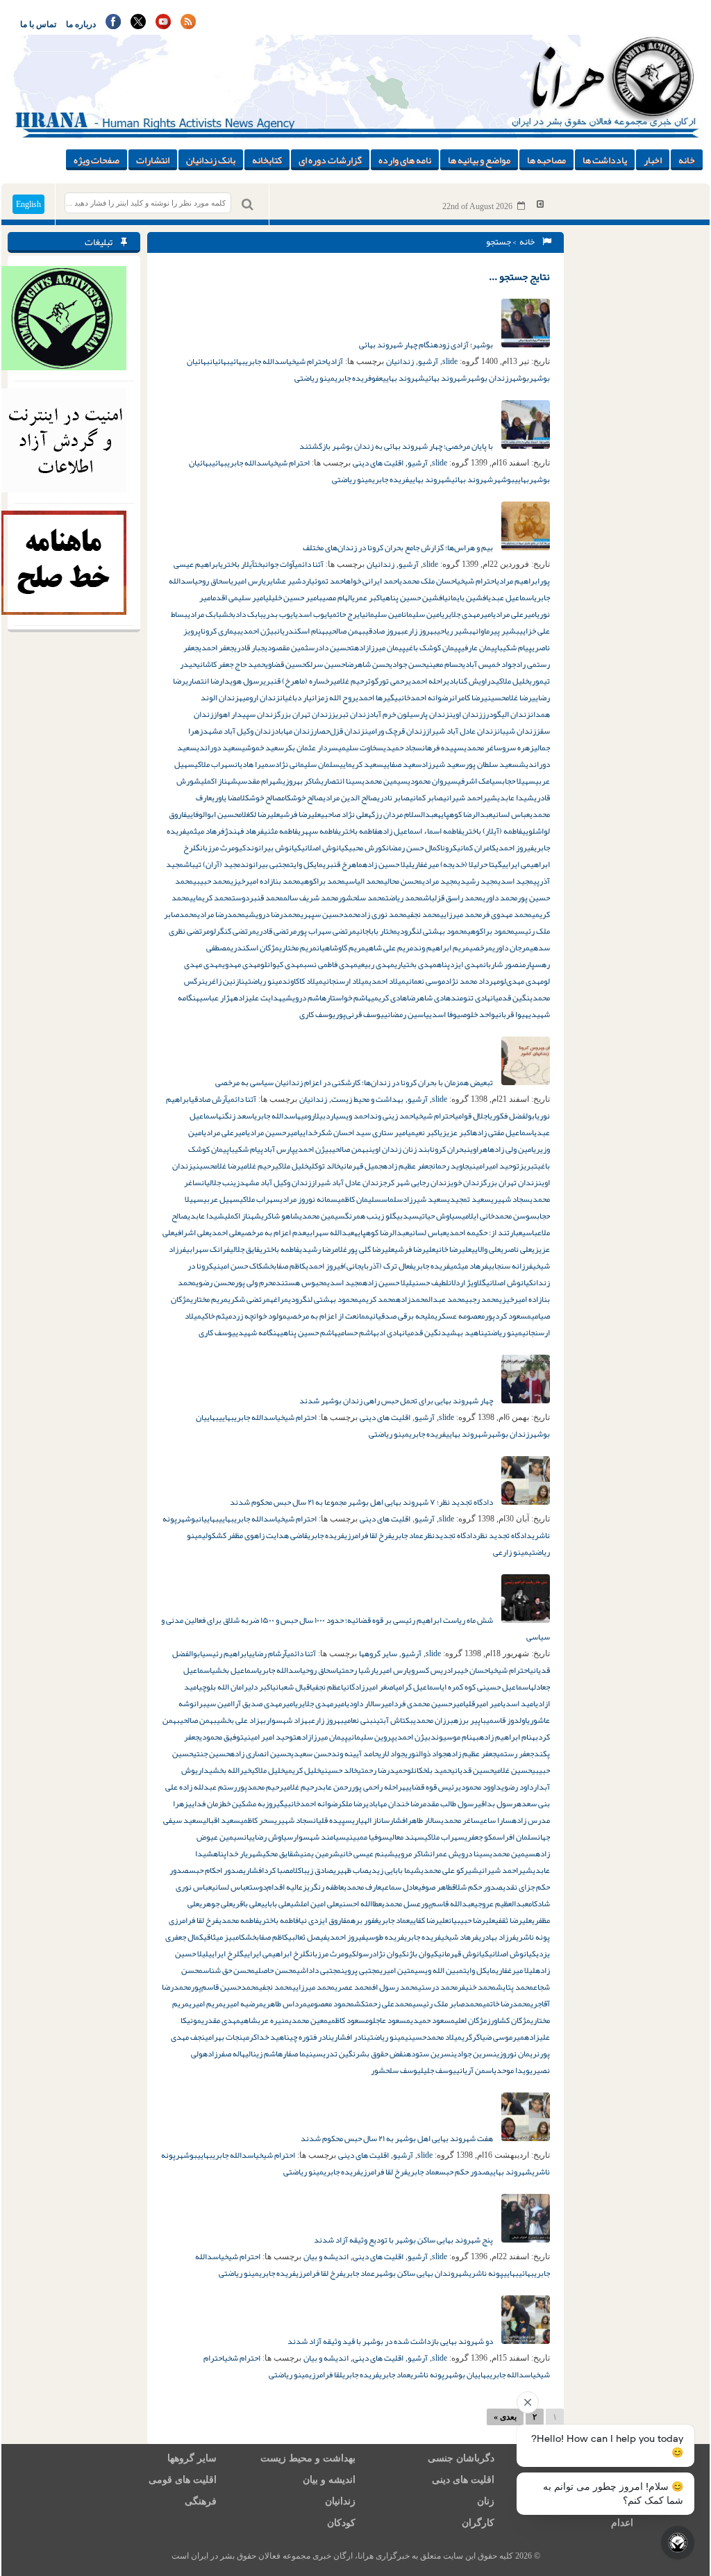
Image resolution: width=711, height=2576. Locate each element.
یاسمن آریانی (476, 2070)
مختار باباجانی (377, 931)
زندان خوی (467, 1182)
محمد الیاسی (365, 881)
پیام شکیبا (515, 647)
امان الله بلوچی (221, 1687)
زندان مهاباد (294, 731)
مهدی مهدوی (241, 964)
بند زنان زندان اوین (399, 1149)
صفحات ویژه (97, 160)
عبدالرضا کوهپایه (465, 814)
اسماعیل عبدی (511, 597)
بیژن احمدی (259, 631)
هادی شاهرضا (429, 998)
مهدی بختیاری (416, 964)
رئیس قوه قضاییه (430, 1787)
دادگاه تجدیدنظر (450, 1535)
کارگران (478, 2523)
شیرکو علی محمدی (450, 1870)
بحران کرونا (448, 1149)
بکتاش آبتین (393, 1720)
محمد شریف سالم (311, 898)
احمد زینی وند (392, 1116)
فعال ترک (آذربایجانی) (378, 1266)
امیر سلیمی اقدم (239, 597)
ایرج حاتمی (345, 614)
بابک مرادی (204, 614)
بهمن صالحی (347, 631)
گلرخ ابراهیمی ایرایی (277, 1954)
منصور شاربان (504, 964)
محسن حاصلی (276, 1970)
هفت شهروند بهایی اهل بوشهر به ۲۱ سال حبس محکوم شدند (398, 2138)
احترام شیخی (308, 361)
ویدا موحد (513, 2070)
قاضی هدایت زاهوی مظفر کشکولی (255, 1535)
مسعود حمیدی (433, 2020)
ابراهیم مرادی (518, 581)
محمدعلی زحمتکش (383, 2004)
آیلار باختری (237, 564)
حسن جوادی (408, 664)
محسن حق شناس (229, 1970)
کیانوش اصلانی (325, 848)
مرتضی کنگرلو (233, 931)
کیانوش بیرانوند (274, 848)
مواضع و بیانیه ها (479, 160)
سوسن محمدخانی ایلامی (499, 1216)
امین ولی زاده (511, 1149)
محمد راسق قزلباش (453, 898)
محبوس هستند (301, 1282)
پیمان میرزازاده (380, 647)
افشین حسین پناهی (413, 597)
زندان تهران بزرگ (304, 714)
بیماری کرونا (220, 631)
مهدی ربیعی (376, 964)
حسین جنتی (211, 1753)
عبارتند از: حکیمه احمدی (484, 1232)
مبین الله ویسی (439, 1970)
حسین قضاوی (286, 664)
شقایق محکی (281, 1853)
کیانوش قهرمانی (463, 1954)
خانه (687, 160)
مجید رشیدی (478, 881)
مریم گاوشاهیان (341, 948)
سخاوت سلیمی (361, 748)
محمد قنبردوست (258, 898)
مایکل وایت (307, 864)
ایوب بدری (279, 614)
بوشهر (519, 378)
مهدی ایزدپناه (460, 964)
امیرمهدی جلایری (467, 614)
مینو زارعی (511, 1552)
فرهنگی (201, 2501)
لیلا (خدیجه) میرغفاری (445, 864)
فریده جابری (353, 378)
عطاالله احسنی (360, 1904)
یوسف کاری (317, 1014)
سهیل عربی (221, 1199)
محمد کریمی (377, 1299)
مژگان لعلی (471, 2020)
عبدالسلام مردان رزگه (403, 814)
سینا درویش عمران (460, 1853)
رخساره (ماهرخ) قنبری (298, 681)
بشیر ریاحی (454, 631)
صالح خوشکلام (259, 798)
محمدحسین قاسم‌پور (225, 1987)
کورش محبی (367, 848)
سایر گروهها (378, 1653)
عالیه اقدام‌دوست (276, 1887)
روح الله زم (338, 697)
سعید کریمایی (361, 764)
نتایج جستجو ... (519, 276)
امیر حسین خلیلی (292, 597)
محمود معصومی (331, 2004)
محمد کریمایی (211, 898)
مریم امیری (206, 2004)
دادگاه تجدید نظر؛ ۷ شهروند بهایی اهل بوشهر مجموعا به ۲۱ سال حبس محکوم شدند (362, 1502)
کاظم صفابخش (284, 1266)
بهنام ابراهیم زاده (509, 1737)
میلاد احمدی (387, 981)
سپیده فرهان (443, 748)
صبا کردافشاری (266, 1870)
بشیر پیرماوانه (496, 631)
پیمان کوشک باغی (433, 647)
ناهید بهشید (462, 1332)
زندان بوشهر (487, 378)
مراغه (279, 1299)
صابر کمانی (426, 798)
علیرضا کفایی (429, 1920)
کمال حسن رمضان (413, 848)
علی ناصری (516, 1249)
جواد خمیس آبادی (489, 664)
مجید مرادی (440, 881)
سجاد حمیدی (403, 748)
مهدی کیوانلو (282, 964)
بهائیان (220, 361)
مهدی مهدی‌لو (522, 981)
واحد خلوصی (476, 1014)
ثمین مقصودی (286, 647)
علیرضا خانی (453, 1249)
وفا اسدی (443, 1014)
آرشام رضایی (268, 1653)
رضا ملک (354, 1803)
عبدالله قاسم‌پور (447, 1904)
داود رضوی (517, 1787)
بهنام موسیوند (455, 1737)
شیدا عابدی (516, 798)
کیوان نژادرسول (381, 1954)
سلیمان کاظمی (359, 1199)
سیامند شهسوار (319, 1837)
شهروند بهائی (446, 378)
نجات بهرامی (224, 2037)
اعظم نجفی (327, 1687)
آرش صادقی (209, 1099)
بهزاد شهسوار (288, 1720)
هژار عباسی (216, 998)
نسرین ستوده (430, 2054)
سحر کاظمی (257, 1820)
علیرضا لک (265, 814)
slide (450, 361)
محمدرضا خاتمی (507, 2004)
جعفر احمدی (216, 647)
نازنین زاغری (225, 981)
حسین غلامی (513, 1770)
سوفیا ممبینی (367, 1837)
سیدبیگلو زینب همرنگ (382, 1216)
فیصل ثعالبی (308, 1937)
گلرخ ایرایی (226, 1954)
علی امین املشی (315, 1904)
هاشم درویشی (304, 998)
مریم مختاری (298, 948)
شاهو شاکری (280, 1216)
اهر (484, 1149)
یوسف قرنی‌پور (360, 1014)
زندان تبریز (350, 714)
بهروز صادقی (385, 631)
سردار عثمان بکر (311, 748)
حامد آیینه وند (355, 1753)
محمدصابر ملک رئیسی (447, 2004)
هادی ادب (389, 1332)
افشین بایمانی (466, 597)
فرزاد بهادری (497, 1937)
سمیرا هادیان (255, 764)
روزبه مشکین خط (249, 1803)
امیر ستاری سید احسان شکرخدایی (353, 1132)
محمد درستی (438, 1987)
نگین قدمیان (510, 998)
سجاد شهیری (510, 1199)
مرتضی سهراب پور (326, 931)
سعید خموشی (263, 748)
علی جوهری (216, 1904)
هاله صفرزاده (224, 2054)
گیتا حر (491, 864)
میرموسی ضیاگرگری (493, 2037)
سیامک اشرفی (480, 781)
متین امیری (397, 1970)
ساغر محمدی (483, 748)
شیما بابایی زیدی (395, 1870)
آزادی (335, 361)
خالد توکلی (324, 1166)
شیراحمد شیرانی (470, 798)
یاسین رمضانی (407, 1014)
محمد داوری (500, 898)
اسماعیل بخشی (235, 1670)
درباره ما (81, 24)
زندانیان (400, 361)
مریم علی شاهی (389, 948)
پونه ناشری (486, 2273)
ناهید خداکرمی (266, 2037)
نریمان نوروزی (518, 2054)
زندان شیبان (517, 731)
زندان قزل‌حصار (339, 731)
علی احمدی (225, 1232)
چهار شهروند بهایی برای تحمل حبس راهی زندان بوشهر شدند (397, 1401)
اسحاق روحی (212, 581)
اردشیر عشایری (287, 581)
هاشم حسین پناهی (309, 1332)
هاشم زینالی (264, 2054)
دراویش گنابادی (471, 681)
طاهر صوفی (435, 1887)
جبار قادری (249, 647)
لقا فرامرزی (326, 2375)
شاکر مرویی (412, 1853)
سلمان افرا (520, 1837)
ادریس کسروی (430, 1670)
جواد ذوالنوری (426, 1753)
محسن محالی (403, 881)
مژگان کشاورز (509, 2020)
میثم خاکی (217, 1316)
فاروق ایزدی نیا (323, 1920)
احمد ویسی (352, 1116)
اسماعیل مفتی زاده (503, 1132)
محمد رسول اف (395, 1987)
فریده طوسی (385, 1937)
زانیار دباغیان (300, 697)
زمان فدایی (205, 1803)
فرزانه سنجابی (510, 1266)
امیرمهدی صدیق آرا (264, 1703)
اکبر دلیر (258, 1687)
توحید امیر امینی (270, 1737)
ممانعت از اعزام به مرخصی (328, 1316)
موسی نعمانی (425, 981)
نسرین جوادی (475, 2054)
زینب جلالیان (220, 1182)
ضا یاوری (224, 798)
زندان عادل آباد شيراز (347, 1182)
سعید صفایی (402, 764)
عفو (377, 378)
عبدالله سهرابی (330, 1232)
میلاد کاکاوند (302, 981)
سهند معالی (407, 1837)
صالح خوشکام (302, 798)
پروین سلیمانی (371, 1737)
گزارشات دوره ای (330, 160)
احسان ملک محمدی (428, 581)
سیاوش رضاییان (268, 1837)
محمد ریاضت (404, 898)
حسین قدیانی (472, 1770)
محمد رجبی (482, 1299)
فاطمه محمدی (239, 1920)
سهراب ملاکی (215, 764)
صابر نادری (393, 798)
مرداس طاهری (285, 2004)
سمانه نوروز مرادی (309, 1199)
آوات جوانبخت (274, 564)
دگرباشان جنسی (461, 2458)
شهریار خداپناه (238, 1853)
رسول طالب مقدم (450, 1803)
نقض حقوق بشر (381, 2054)
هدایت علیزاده (258, 998)
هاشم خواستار (349, 998)
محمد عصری (353, 1987)
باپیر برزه (470, 1720)
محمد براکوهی (323, 881)
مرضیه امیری (243, 2004)
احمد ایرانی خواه (373, 581)
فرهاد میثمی (205, 831)
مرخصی (481, 948)
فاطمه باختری (358, 831)
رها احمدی (371, 697)
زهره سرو (518, 748)
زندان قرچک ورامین (395, 731)
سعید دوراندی (219, 748)
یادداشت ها (605, 160)
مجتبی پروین (360, 1970)
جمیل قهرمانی (361, 1166)
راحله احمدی (427, 681)
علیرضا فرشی (300, 814)
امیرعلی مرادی (515, 614)
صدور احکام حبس (216, 1870)
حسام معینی (444, 664)
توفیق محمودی (221, 1737)
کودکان (341, 2523)
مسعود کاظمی (348, 2020)
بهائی (237, 361)
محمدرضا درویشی (273, 914)
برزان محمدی (433, 1720)
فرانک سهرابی (208, 1249)
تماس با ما (38, 24)
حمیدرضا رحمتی (382, 1770)
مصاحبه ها (546, 160)
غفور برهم (362, 1920)
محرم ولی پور (255, 1282)
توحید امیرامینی (494, 1166)
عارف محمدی (362, 1887)
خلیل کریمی (303, 1770)
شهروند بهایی (404, 378)
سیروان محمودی (433, 781)
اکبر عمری (367, 597)
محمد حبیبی (212, 881)
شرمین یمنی (320, 1853)
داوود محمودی (480, 1787)
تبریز (528, 1166)
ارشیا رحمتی (357, 1670)
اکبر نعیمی (424, 1132)
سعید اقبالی (221, 1820)
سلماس (392, 1199)
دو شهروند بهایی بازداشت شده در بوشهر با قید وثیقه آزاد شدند (391, 2341)
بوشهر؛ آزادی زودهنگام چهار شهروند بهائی (427, 345)
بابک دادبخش (242, 614)
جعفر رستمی (515, 1753)
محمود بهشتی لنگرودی (432, 931)
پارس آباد (279, 1149)
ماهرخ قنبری (343, 864)
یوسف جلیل (438, 2070)
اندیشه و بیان (326, 2256)
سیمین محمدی (385, 781)
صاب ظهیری (351, 1870)
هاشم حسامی (357, 1332)
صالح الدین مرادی (350, 798)
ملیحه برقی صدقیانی (402, 1316)
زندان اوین (466, 714)
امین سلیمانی (383, 614)
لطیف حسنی (430, 1282)
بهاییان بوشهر (467, 2375)
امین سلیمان (423, 614)
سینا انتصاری (341, 781)
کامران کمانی (476, 848)
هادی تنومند (470, 998)
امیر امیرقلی (484, 1703)
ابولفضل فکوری (513, 1116)
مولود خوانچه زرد (259, 1316)
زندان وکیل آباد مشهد (239, 731)
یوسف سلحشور (396, 2070)
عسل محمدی (401, 1904)
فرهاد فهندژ (244, 831)
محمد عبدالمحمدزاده (430, 1299)
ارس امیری (247, 581)
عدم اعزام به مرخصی (274, 1232)
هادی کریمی (389, 998)
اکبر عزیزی (456, 1132)
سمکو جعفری (484, 1837)
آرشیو (428, 361)
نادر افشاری (349, 2037)
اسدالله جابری (267, 361)
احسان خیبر (471, 1670)
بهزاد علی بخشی (241, 1720)
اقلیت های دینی (378, 463)
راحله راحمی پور (377, 1787)
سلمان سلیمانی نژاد (307, 764)
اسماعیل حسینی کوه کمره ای (486, 1687)
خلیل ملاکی (512, 681)
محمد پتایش (515, 1987)
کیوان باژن (422, 1954)
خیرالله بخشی (230, 1770)
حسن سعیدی (311, 1753)
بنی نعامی (358, 1720)
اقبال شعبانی (292, 1687)
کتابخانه (267, 160)
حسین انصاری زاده (260, 1753)
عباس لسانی (511, 814)
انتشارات (153, 160)
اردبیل (325, 1116)
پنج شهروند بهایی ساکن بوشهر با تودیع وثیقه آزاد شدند (404, 2240)
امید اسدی (519, 1703)
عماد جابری (408, 1535)
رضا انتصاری (204, 681)
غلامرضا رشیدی (323, 1249)
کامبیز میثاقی (224, 1937)
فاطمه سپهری (318, 831)
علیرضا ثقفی (513, 1920)
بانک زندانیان (211, 160)
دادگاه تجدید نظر (504, 1535)
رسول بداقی (497, 1803)
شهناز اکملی (219, 781)
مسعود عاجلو (390, 2020)
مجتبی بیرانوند (265, 864)
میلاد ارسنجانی (346, 981)
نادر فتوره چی (310, 2037)
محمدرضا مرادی (221, 914)
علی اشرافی (192, 1232)
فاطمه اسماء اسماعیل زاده (420, 831)
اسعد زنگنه (236, 1116)
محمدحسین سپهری (331, 914)
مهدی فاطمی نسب (331, 964)
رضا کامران (468, 697)
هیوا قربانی (512, 1014)
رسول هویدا (243, 681)
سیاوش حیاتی (440, 1216)
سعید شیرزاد (443, 764)
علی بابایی (276, 1904)
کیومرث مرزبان (223, 848)
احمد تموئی (328, 581)
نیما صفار (298, 2054)
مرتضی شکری (249, 1299)
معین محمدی (308, 2020)
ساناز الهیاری (371, 1820)
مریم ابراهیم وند (441, 948)
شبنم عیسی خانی (367, 1853)
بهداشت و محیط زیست (367, 1099)
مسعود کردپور (508, 1316)
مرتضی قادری (276, 931)
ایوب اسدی (312, 614)
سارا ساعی (496, 1820)
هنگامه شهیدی (258, 1332)
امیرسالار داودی (370, 1703)
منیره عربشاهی (265, 2020)
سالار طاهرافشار (415, 1820)
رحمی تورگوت (388, 681)
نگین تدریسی (334, 2054)
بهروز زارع (420, 631)
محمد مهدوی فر (507, 914)
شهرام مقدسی (260, 781)
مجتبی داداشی (319, 1970)
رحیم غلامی (351, 681)
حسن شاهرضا (367, 664)
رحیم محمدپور (260, 1787)
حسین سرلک (326, 664)
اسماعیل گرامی (418, 1687)
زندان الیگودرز (506, 714)
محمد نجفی (424, 914)
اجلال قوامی (472, 1116)
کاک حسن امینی (238, 1266)
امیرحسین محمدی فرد (429, 1703)
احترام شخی (242, 2358)
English (28, 204)
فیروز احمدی (515, 848)
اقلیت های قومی (183, 2480)
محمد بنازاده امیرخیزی (266, 881)
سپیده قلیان (333, 1820)
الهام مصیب (335, 597)
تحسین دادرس (331, 647)
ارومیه (306, 1116)
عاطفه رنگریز (323, 1887)
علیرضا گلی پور (371, 1249)
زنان (486, 2501)
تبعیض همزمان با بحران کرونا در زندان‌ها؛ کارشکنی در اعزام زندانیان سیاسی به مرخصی (355, 1082)
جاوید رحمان (451, 1166)
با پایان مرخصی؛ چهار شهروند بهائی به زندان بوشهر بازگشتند (397, 446)
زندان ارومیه (259, 697)
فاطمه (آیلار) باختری (492, 831)
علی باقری (247, 1904)
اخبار (653, 160)
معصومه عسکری (460, 1316)
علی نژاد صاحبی (344, 814)
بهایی (522, 479)
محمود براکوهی (491, 931)
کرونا (449, 848)
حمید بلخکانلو (429, 1770)
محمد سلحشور (362, 898)
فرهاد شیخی (460, 1937)
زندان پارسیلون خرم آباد (409, 714)
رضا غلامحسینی (508, 697)
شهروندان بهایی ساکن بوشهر (422, 2273)
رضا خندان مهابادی (394, 1803)
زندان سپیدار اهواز (245, 714)
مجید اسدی (516, 881)
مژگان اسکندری (255, 948)
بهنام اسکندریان (303, 631)
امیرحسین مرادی (273, 1132)
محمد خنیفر (477, 1987)
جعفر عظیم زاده (408, 1166)
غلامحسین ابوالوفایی (218, 814)
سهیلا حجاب (519, 781)
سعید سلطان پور (492, 764)
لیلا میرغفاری (516, 1970)
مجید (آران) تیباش (212, 864)
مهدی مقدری (221, 2020)
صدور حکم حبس (464, 2172)
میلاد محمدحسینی (433, 2037)
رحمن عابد (334, 1787)
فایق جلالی (245, 1249)
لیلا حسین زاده (387, 864)
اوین (472, 1149)
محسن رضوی (215, 1282)
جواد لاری (392, 1753)
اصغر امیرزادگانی (369, 1687)
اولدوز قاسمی (507, 1720)
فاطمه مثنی (281, 831)
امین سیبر (216, 1703)
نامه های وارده (405, 160)
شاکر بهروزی (302, 781)
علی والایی (486, 1249)
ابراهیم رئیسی (225, 1653)
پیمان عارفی (479, 647)
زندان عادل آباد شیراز (461, 731)
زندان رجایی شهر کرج (417, 1182)
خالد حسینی (339, 1770)
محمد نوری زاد (384, 914)
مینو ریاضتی (315, 378)
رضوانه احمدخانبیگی (419, 697)
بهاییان (209, 1519)
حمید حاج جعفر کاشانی (231, 664)
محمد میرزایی (461, 914)
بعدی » (505, 2417)
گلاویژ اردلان (467, 1282)
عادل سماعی (400, 1887)
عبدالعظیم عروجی (501, 1904)
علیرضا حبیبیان (472, 1920)
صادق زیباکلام (311, 1870)
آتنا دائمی (309, 564)
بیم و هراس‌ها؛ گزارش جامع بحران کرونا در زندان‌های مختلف (399, 547)
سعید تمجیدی (469, 1199)
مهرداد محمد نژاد (472, 981)
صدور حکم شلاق (477, 1887)
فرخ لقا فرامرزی (368, 1535)
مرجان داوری (511, 948)
